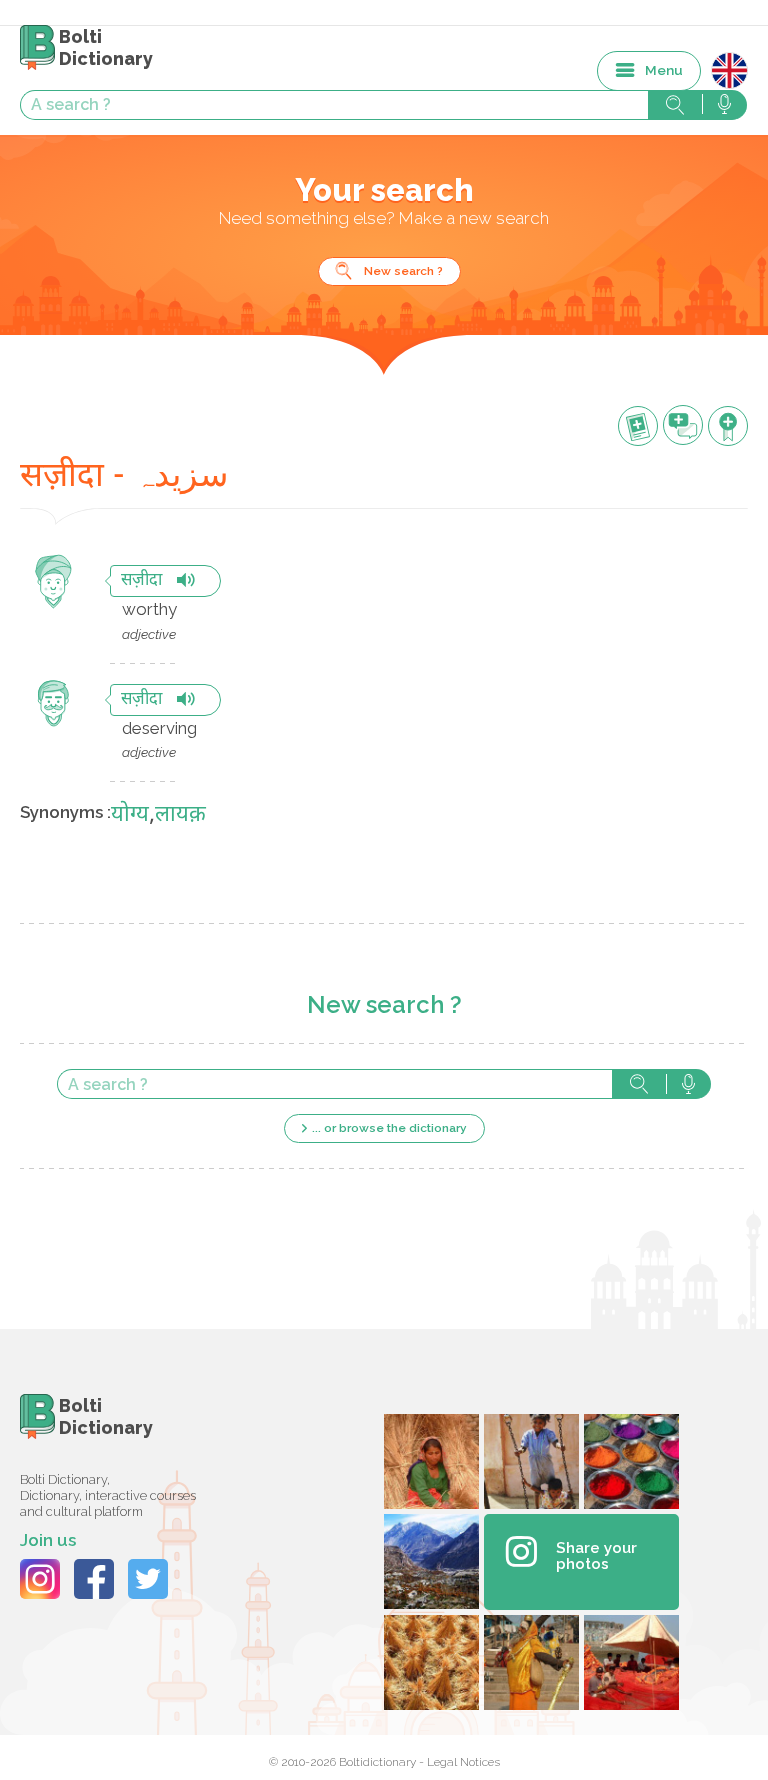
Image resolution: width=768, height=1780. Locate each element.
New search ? (403, 271)
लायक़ (180, 815)
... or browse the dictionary (389, 1128)
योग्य (130, 815)
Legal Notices (463, 1762)
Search (639, 1084)
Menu (664, 70)
